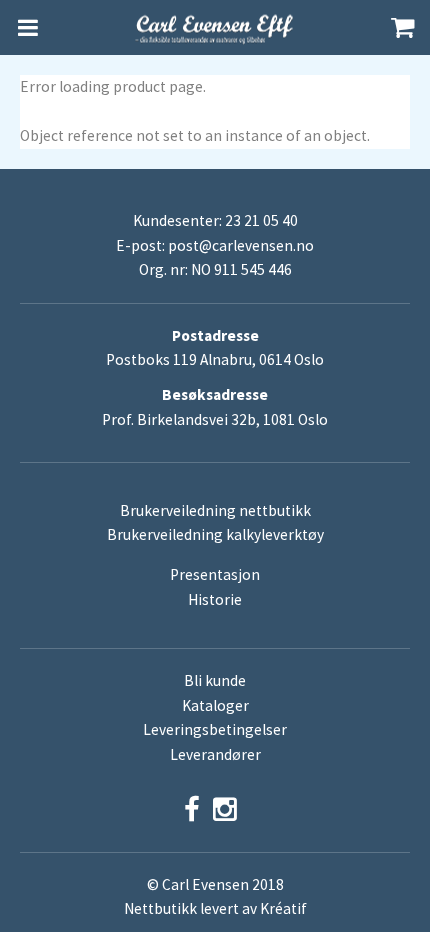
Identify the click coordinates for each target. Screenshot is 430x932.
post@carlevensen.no (241, 245)
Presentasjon (215, 574)
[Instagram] (225, 809)
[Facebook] (192, 809)
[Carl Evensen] (215, 28)
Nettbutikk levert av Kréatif (215, 908)
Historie (215, 599)
